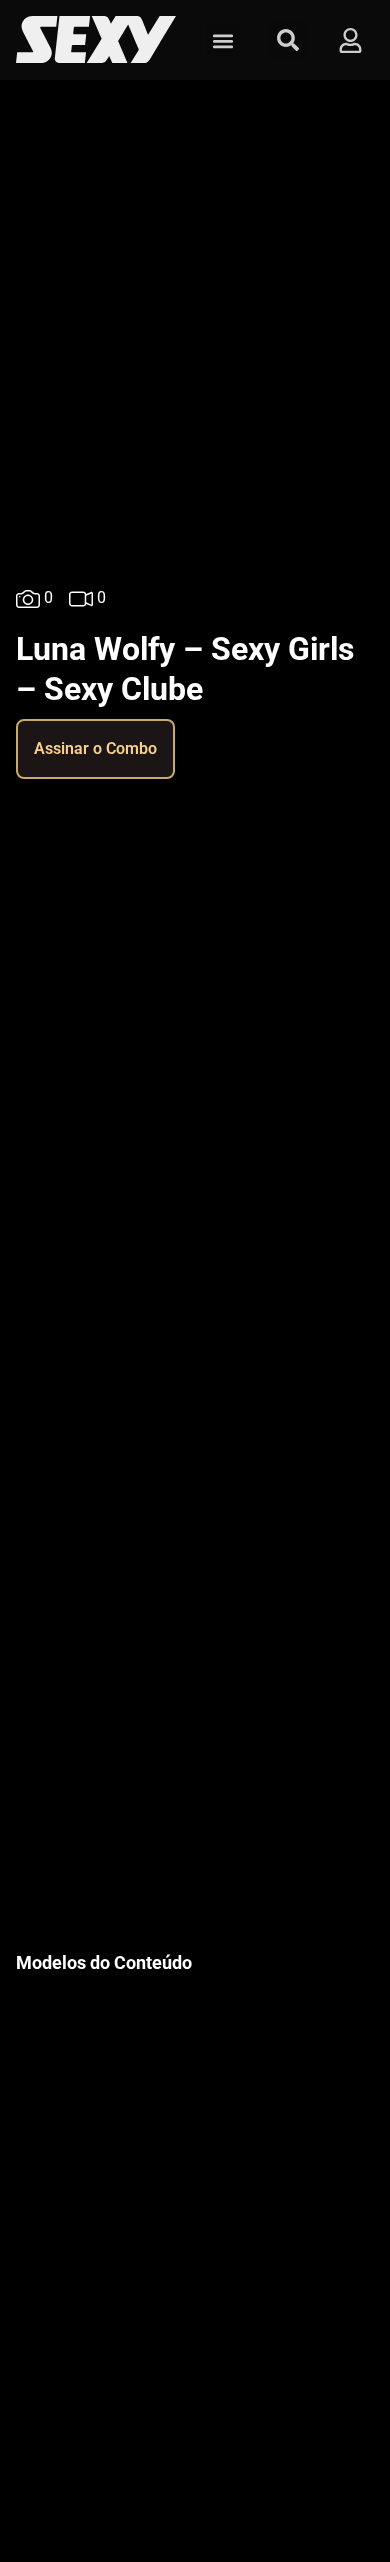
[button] (222, 40)
